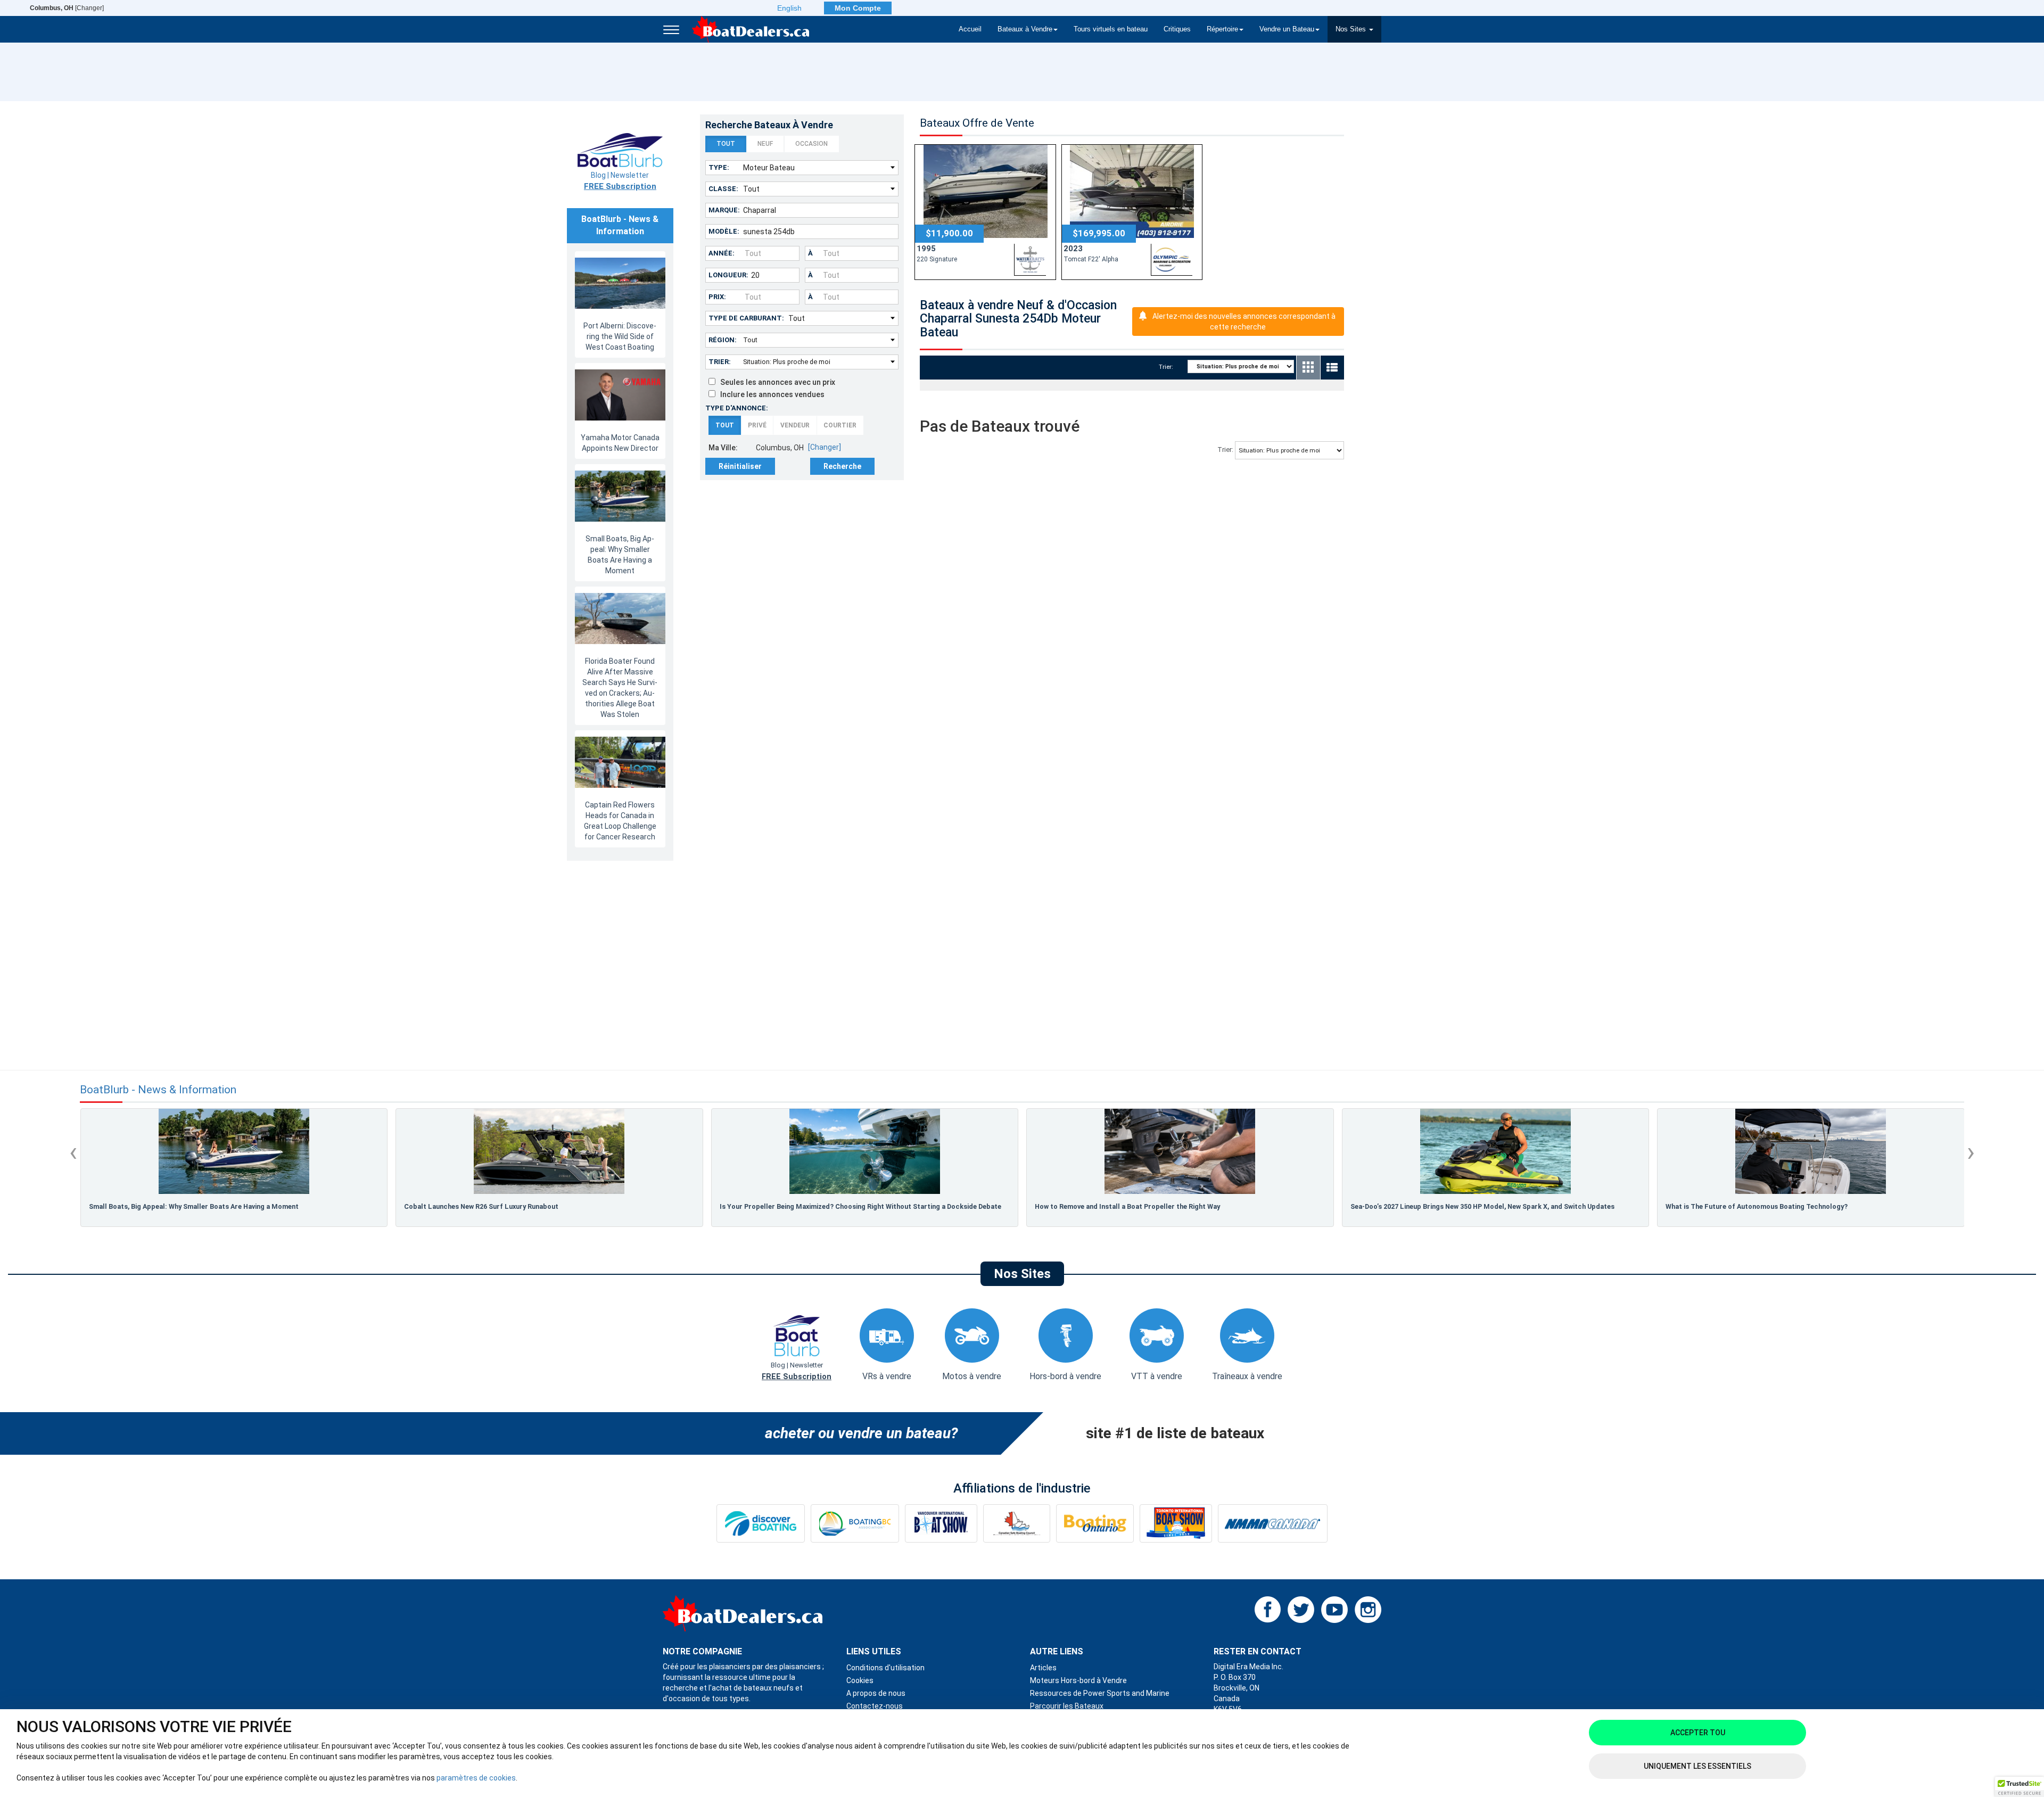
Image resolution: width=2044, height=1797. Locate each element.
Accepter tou (1698, 1733)
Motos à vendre (972, 1376)
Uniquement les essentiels (1697, 1766)
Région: (723, 340)
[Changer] (67, 8)
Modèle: (724, 231)
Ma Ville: (723, 448)
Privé (757, 425)
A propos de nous (876, 1693)
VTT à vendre (1157, 1376)
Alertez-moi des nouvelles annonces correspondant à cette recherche (1244, 322)
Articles (1043, 1668)
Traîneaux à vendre (1247, 1376)
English (789, 8)
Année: (722, 253)
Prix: (717, 297)
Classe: (723, 189)
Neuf (765, 144)
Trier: (720, 362)
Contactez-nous (875, 1706)
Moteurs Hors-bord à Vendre (1078, 1680)
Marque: (724, 210)
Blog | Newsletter (620, 181)
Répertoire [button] (1222, 29)
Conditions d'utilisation (885, 1668)
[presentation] (73, 1152)
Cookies (860, 1680)
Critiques (1177, 29)
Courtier (840, 425)
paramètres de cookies (476, 1778)
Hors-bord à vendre (1065, 1376)
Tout (726, 144)
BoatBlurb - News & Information (158, 1090)
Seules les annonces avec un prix (775, 382)
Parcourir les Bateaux (1067, 1706)
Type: (719, 167)
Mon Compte (858, 8)
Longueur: (728, 275)
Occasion (811, 144)
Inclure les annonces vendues (770, 394)
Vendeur (795, 425)
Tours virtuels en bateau (1111, 29)
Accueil (970, 29)
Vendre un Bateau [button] (1287, 29)
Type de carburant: (746, 318)
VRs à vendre (887, 1376)
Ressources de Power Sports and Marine (1100, 1693)
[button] (2020, 1787)
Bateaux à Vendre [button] (1025, 29)
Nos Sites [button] (1352, 29)
